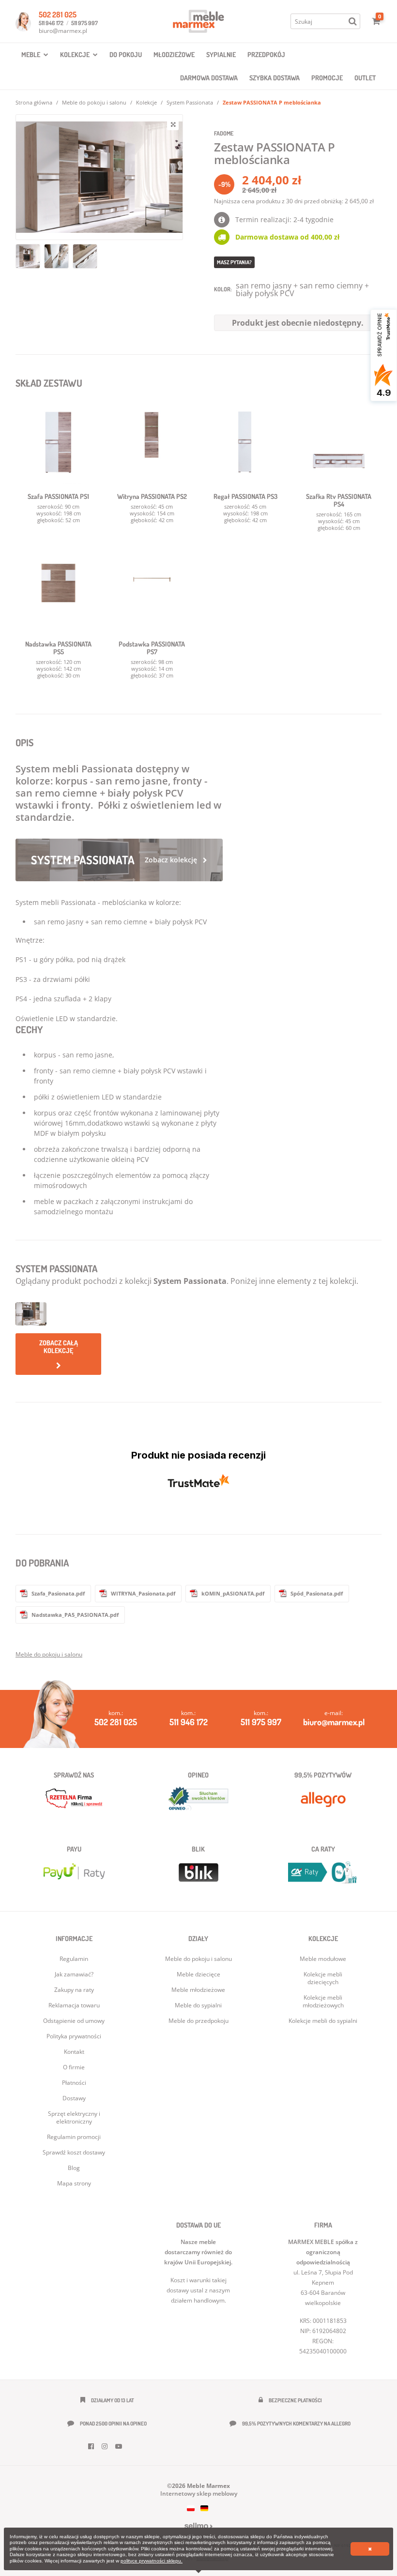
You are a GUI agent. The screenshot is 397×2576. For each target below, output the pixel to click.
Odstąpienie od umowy (74, 2021)
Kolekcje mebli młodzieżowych (323, 2001)
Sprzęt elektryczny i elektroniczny (74, 2117)
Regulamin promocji (74, 2137)
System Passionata (190, 102)
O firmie (74, 2067)
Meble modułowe (323, 1959)
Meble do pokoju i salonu (94, 102)
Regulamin (74, 1959)
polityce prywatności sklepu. (152, 2561)
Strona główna (34, 102)
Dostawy (74, 2098)
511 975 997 (84, 23)
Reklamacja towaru (74, 2005)
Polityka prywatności (74, 2036)
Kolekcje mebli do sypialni (323, 2021)
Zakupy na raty (74, 1990)
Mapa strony (74, 2183)
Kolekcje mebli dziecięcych (323, 1978)
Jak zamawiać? (74, 1974)
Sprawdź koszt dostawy (74, 2152)
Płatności (74, 2083)
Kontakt (74, 2052)
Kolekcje (146, 102)
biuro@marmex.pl (63, 31)
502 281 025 (58, 15)
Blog (74, 2168)
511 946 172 (51, 23)
